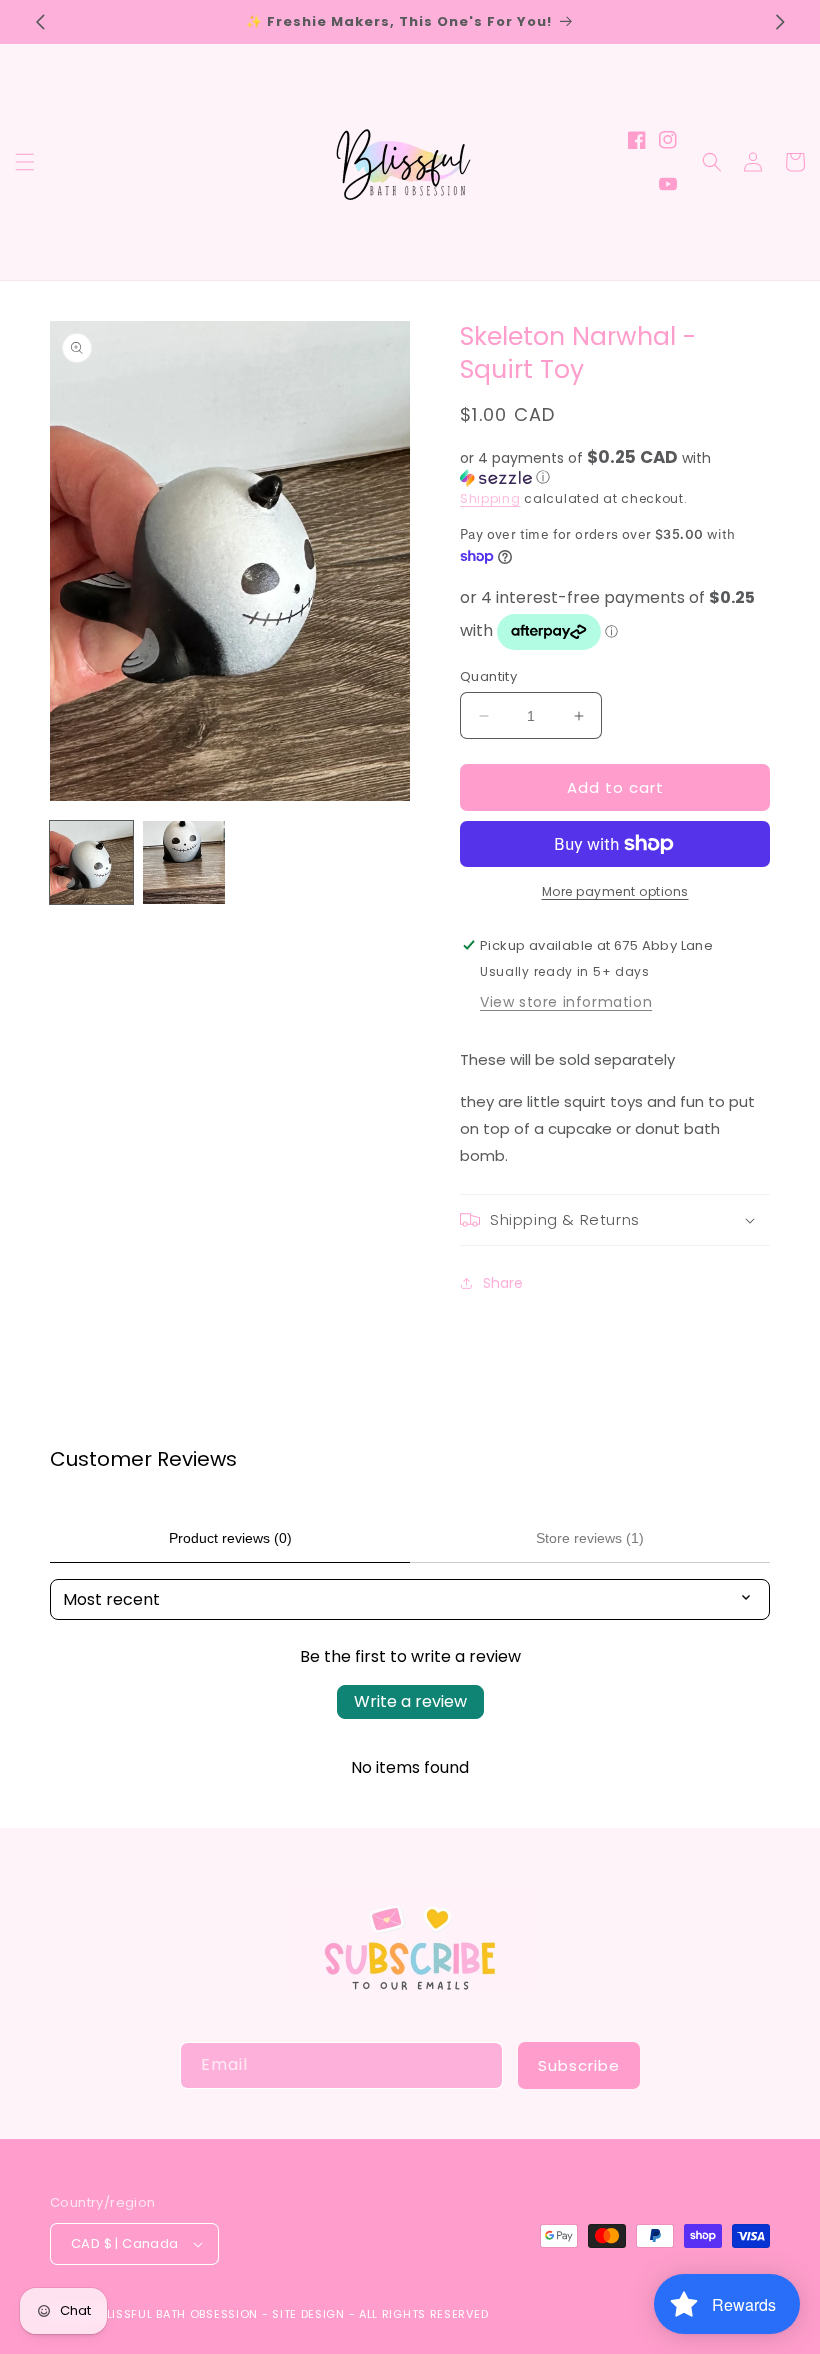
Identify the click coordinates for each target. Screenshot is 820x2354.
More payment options (615, 891)
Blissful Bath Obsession (181, 2314)
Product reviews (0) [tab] (230, 1538)
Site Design (308, 2314)
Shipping (490, 498)
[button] (25, 162)
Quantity (488, 676)
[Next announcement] (780, 22)
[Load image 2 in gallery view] (184, 862)
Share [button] (503, 1283)
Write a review (410, 1701)
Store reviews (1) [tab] (590, 1538)
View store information (566, 1002)
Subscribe (579, 2065)
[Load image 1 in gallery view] (91, 862)
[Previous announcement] (40, 22)
